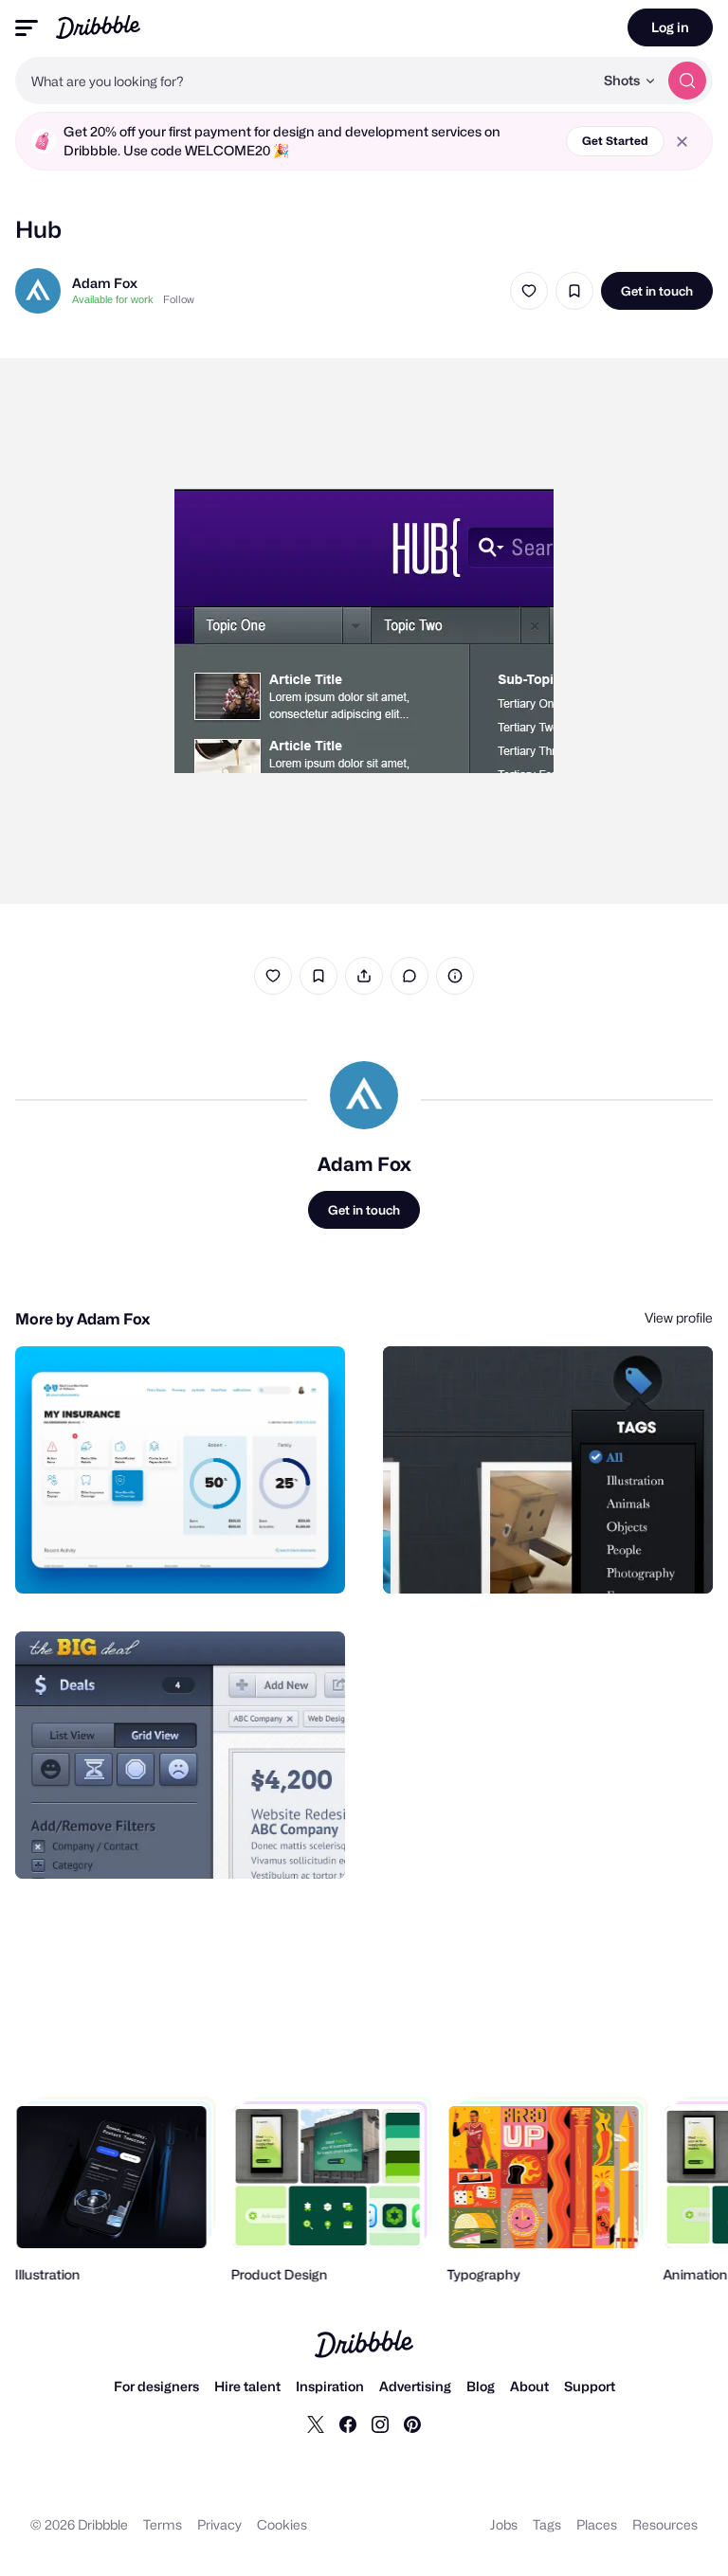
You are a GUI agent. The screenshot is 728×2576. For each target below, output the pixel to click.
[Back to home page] (98, 27)
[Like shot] (529, 291)
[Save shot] (574, 291)
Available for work (113, 299)
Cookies (282, 2524)
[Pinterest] (412, 2423)
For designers (156, 2386)
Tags (547, 2524)
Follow (179, 299)
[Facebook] (348, 2423)
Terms (163, 2524)
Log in (670, 27)
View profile (679, 1317)
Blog (481, 2386)
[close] (682, 142)
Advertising (415, 2386)
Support (590, 2386)
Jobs (504, 2524)
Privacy (219, 2524)
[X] (316, 2423)
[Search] (687, 81)
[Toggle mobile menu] (27, 28)
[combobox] (304, 81)
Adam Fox (105, 283)
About (529, 2386)
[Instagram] (380, 2423)
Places (597, 2524)
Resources (665, 2524)
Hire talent (247, 2386)
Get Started (615, 141)
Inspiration (330, 2386)
